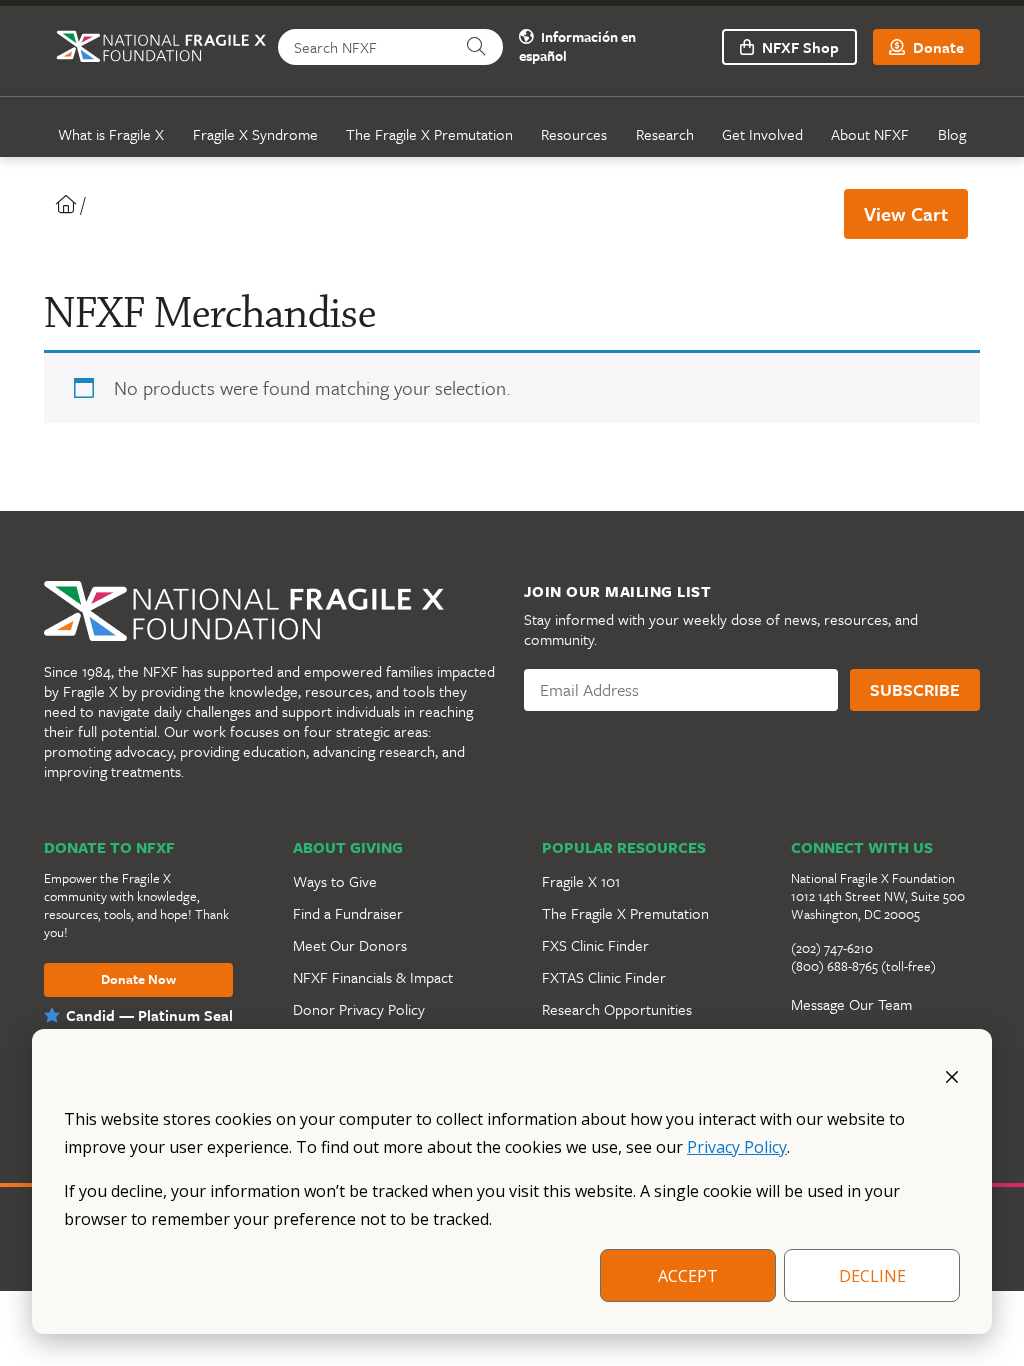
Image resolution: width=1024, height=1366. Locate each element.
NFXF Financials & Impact (373, 977)
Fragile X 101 (581, 881)
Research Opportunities (617, 1009)
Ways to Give (335, 881)
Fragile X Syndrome (255, 134)
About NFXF (870, 134)
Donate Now (138, 980)
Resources (574, 134)
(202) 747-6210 (832, 948)
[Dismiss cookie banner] (952, 1075)
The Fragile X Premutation (429, 134)
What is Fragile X (111, 134)
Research (665, 134)
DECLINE (872, 1276)
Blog (952, 134)
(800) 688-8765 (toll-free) (863, 966)
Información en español (577, 47)
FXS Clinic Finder (595, 945)
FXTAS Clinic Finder (604, 977)
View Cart (906, 213)
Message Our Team (851, 1004)
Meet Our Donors (350, 945)
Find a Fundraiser (348, 913)
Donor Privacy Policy (359, 1009)
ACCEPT (688, 1276)
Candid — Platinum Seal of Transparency (149, 1025)
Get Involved (762, 134)
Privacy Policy (737, 1147)
